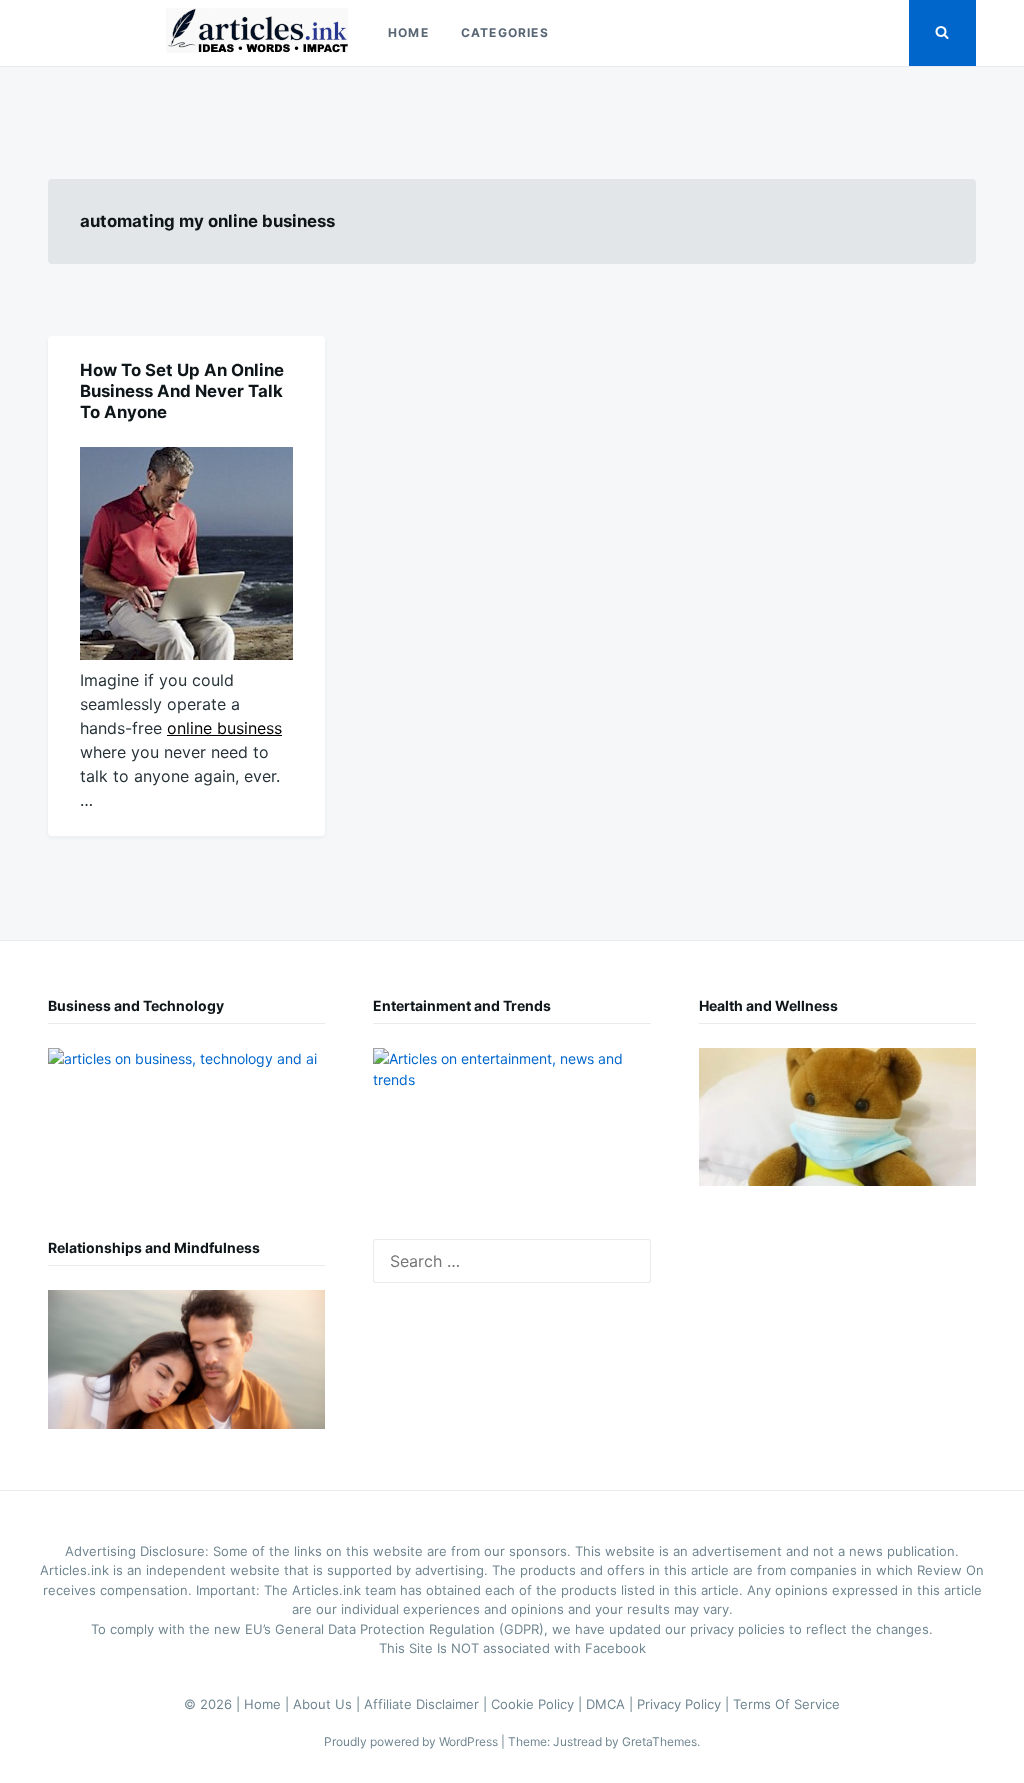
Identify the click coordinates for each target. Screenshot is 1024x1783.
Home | (268, 1704)
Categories (505, 32)
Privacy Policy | (685, 1704)
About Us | (328, 1704)
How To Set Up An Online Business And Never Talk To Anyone (182, 391)
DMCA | (611, 1704)
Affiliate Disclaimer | (427, 1704)
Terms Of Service (786, 1704)
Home (408, 32)
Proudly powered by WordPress (412, 1741)
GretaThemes (659, 1741)
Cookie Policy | (538, 1704)
